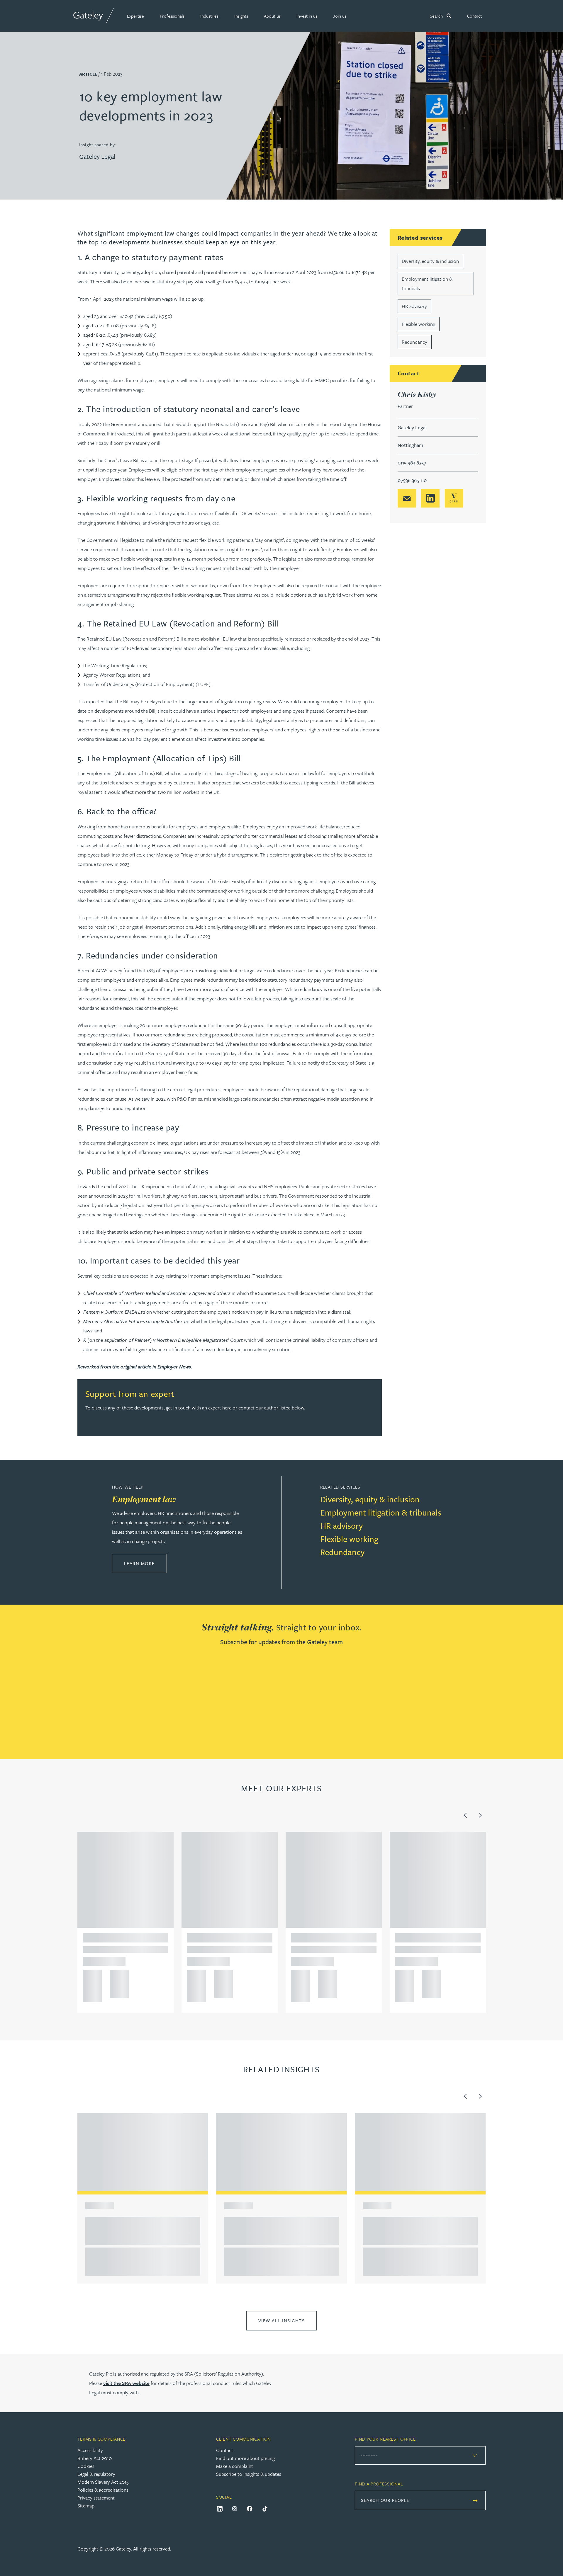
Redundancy (414, 342)
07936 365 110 (412, 480)
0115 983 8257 (412, 463)
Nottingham (410, 445)
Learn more (145, 1563)
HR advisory (414, 306)
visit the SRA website (126, 2383)
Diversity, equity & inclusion (430, 261)
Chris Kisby (417, 394)
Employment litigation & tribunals (381, 1512)
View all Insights (282, 2320)
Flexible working (418, 324)
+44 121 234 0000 (90, 1976)
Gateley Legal (97, 156)
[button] (135, 16)
